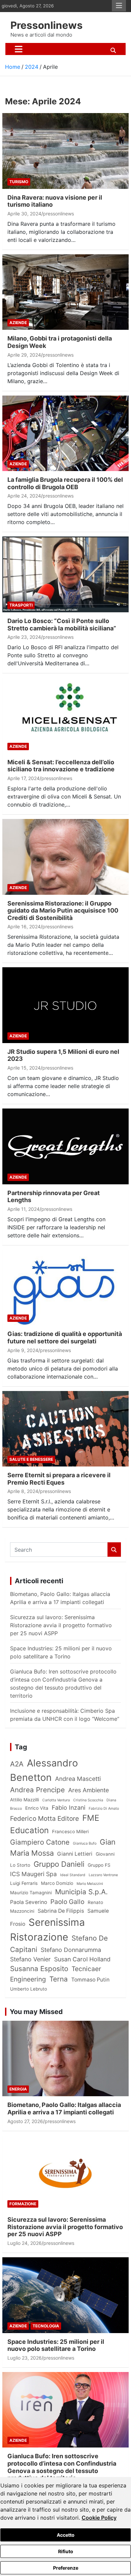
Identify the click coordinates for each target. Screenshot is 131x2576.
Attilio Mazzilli (25, 1800)
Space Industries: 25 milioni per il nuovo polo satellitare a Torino (56, 2345)
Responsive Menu (119, 6)
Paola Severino (29, 1902)
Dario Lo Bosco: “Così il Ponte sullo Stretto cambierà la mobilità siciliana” (62, 625)
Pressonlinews (47, 25)
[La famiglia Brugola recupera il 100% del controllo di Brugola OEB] (65, 433)
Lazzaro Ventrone (103, 1875)
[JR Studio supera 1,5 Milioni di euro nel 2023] (65, 1005)
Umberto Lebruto (29, 1989)
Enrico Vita (37, 1808)
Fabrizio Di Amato (104, 1809)
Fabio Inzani (69, 1808)
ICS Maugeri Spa (33, 1874)
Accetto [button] (66, 2535)
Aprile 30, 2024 (24, 214)
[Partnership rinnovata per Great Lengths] (65, 1146)
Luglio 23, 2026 (25, 2358)
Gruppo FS (99, 1865)
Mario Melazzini (90, 1884)
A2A (17, 1764)
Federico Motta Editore (45, 1818)
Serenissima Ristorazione (48, 1930)
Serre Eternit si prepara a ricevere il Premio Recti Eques (59, 1479)
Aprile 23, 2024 (24, 637)
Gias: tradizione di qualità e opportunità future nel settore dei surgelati (65, 1337)
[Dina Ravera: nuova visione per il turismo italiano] (65, 151)
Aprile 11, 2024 (24, 1209)
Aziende (18, 323)
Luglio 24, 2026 (25, 2243)
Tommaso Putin (90, 1980)
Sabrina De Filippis (61, 1911)
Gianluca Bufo (85, 1843)
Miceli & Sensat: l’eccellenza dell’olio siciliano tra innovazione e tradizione (61, 766)
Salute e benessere (31, 1459)
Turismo (19, 182)
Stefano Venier (30, 1959)
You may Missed (36, 2012)
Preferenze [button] (66, 2568)
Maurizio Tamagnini (31, 1893)
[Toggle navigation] (19, 49)
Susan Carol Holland (82, 1959)
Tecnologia (46, 2326)
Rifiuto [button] (66, 2551)
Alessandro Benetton (44, 1770)
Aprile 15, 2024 (24, 1068)
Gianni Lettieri (75, 1854)
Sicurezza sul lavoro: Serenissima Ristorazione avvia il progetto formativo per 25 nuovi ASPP (61, 1625)
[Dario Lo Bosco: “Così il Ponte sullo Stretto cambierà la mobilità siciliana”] (65, 575)
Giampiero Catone (40, 1842)
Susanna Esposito (39, 1969)
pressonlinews (58, 214)
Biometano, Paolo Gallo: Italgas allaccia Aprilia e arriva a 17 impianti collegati (64, 2108)
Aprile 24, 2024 (24, 496)
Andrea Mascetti (78, 1779)
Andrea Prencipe (37, 1790)
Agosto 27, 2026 (25, 2121)
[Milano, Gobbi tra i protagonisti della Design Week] (65, 292)
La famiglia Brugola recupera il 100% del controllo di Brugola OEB (65, 483)
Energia (18, 2089)
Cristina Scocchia (88, 1800)
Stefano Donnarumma (71, 1950)
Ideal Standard (73, 1875)
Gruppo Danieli (59, 1864)
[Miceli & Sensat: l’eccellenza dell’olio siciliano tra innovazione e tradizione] (65, 715)
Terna (59, 1979)
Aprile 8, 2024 (23, 1491)
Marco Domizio (57, 1883)
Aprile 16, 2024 (24, 926)
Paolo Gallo (67, 1902)
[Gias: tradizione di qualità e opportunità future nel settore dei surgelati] (65, 1287)
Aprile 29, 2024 (24, 355)
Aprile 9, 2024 (23, 1350)
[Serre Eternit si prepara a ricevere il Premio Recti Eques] (65, 1429)
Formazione (23, 2204)
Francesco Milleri (70, 1832)
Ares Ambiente (89, 1790)
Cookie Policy (99, 2518)
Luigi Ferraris (24, 1883)
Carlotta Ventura (56, 1800)
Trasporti (21, 605)
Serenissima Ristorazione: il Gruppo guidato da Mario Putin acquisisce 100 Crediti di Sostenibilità (63, 911)
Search (114, 1550)
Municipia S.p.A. (81, 1892)
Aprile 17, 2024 (24, 778)
